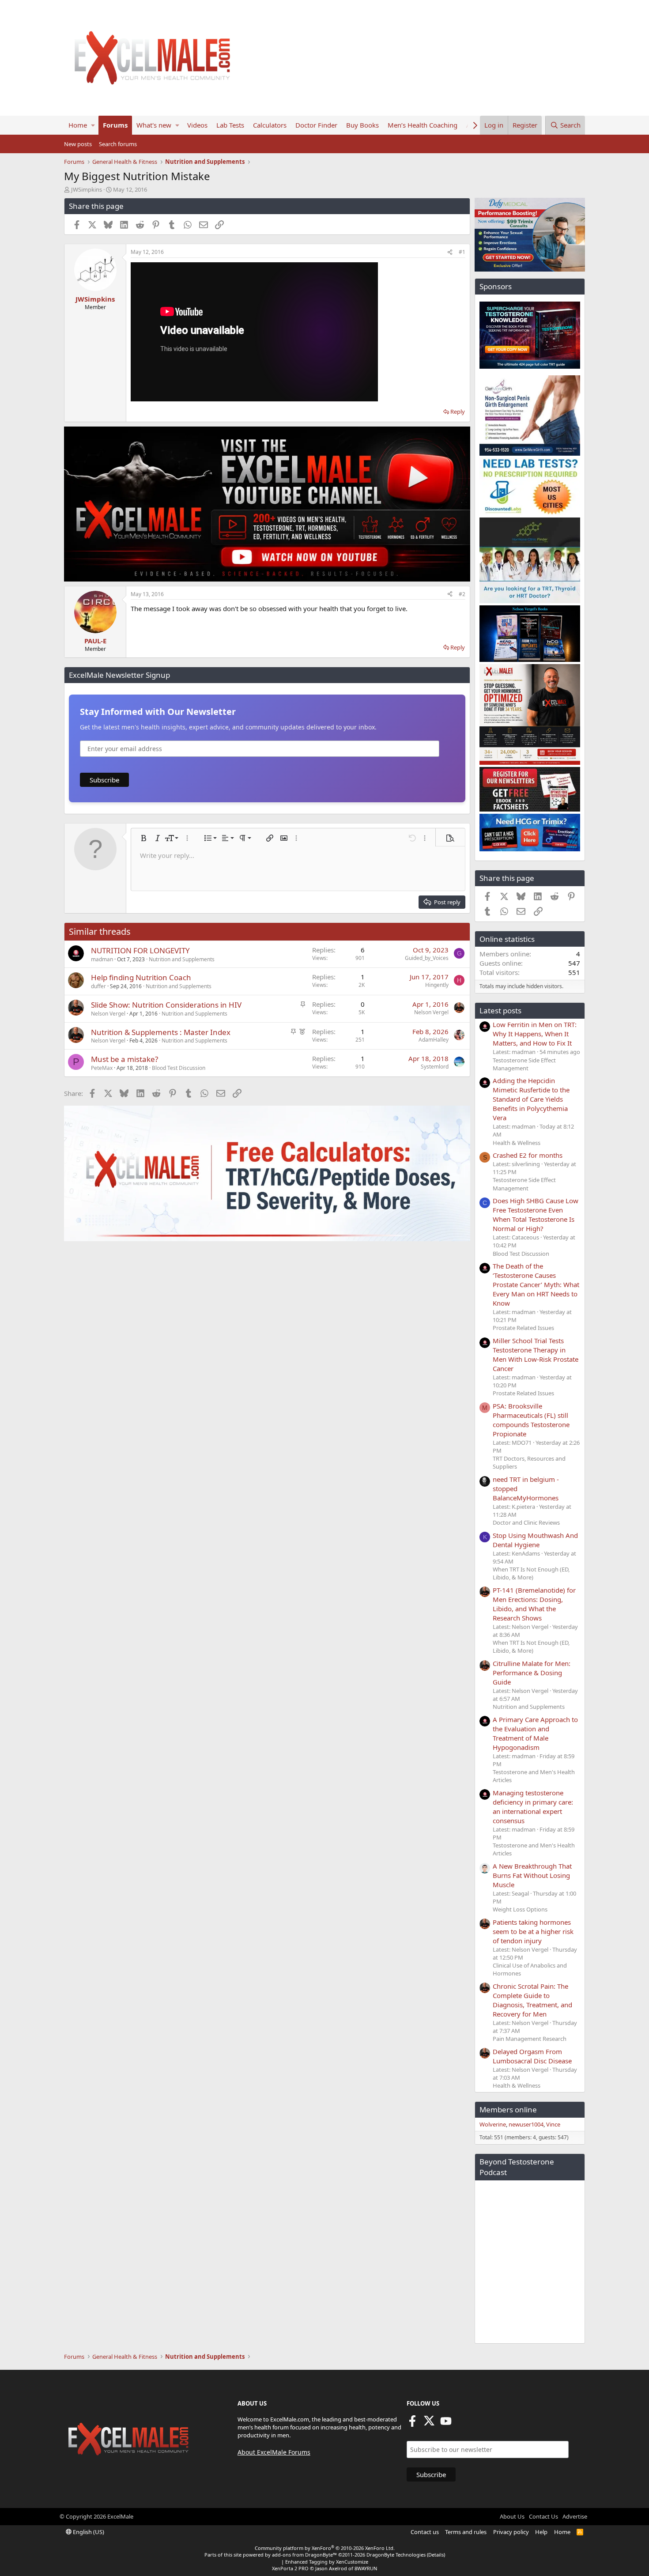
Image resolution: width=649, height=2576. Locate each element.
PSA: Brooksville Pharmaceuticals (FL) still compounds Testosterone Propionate (531, 1420)
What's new (154, 125)
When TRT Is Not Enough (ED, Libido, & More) (531, 1573)
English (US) (88, 2532)
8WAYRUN (366, 2568)
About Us (512, 2516)
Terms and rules (466, 2532)
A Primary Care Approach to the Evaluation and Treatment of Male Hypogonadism (535, 1733)
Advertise (575, 2516)
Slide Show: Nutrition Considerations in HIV (166, 1005)
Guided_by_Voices (427, 958)
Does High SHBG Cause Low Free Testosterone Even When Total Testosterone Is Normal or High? (536, 1214)
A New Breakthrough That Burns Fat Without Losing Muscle (532, 1875)
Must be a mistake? (125, 1059)
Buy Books (362, 125)
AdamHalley (434, 1040)
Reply (458, 412)
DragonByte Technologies (396, 2555)
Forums (115, 125)
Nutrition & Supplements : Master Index (161, 1032)
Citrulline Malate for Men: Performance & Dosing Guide (532, 1673)
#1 (462, 252)
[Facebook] (412, 2424)
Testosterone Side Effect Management (524, 1064)
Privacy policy (511, 2532)
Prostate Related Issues (523, 1328)
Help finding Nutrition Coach (141, 977)
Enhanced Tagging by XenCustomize (327, 2562)
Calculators (270, 125)
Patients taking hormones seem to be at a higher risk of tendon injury (533, 1931)
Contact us (425, 2532)
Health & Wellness (517, 1143)
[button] (93, 125)
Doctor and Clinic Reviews (526, 1522)
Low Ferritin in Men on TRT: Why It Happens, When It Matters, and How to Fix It (535, 1034)
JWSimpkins (87, 189)
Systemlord (435, 1067)
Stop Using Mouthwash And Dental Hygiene (535, 1540)
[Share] (450, 252)
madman (102, 959)
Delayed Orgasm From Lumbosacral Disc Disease (532, 2056)
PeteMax (102, 1068)
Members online (508, 2110)
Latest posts (500, 1010)
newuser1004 (526, 2124)
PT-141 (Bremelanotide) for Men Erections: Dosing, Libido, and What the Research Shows (534, 1604)
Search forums (118, 144)
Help (541, 2532)
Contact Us (543, 2516)
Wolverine (493, 2124)
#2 (462, 594)
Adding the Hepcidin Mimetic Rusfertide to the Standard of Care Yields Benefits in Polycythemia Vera (531, 1099)
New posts (78, 144)
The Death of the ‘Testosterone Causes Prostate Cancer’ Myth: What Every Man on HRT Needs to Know (536, 1284)
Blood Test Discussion (179, 1068)
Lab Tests (230, 125)
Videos (197, 125)
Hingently (437, 985)
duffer (98, 986)
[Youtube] (446, 2424)
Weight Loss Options (520, 1909)
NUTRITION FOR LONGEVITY (140, 950)
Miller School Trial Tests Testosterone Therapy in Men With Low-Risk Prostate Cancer (536, 1354)
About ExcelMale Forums (274, 2452)
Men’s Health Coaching (423, 125)
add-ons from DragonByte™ (304, 2555)
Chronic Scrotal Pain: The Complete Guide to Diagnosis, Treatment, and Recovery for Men (532, 2000)
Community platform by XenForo (325, 2548)
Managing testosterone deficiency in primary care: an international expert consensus (533, 1807)
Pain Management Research (530, 2039)
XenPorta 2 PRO (290, 2568)
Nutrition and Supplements (182, 959)
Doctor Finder (316, 125)
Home (78, 125)
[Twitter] (429, 2424)
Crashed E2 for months (528, 1155)
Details (436, 2555)
